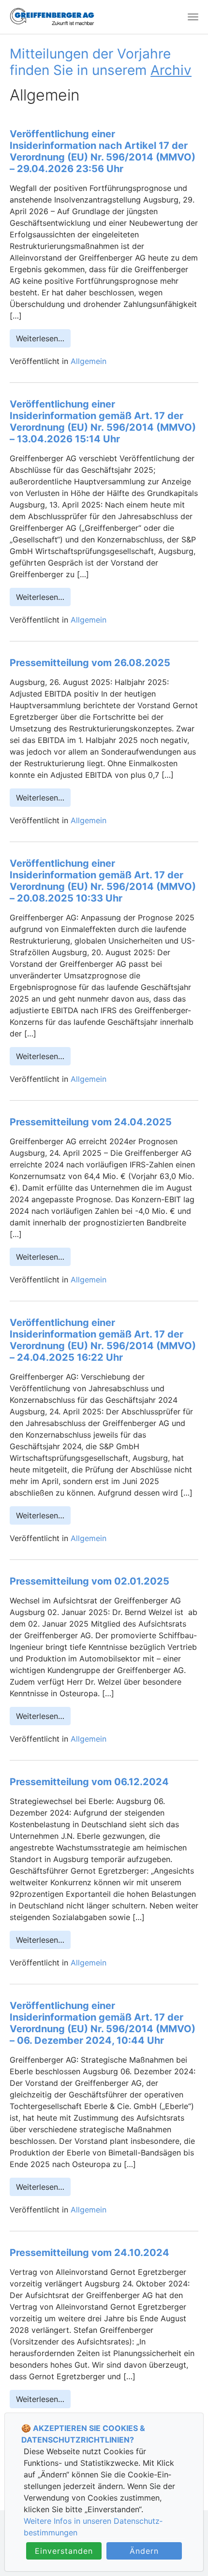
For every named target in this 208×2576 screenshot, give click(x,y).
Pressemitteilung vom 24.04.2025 (91, 1122)
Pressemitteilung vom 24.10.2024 (89, 2253)
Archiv (171, 70)
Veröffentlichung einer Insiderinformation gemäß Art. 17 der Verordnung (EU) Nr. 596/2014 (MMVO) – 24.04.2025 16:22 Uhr (103, 1340)
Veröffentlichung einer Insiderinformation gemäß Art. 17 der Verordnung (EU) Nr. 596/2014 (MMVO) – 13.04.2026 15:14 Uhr (103, 422)
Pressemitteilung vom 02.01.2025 (89, 1581)
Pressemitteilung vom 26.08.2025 (90, 663)
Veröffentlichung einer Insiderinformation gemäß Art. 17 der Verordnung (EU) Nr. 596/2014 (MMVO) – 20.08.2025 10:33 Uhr (103, 881)
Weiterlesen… (40, 338)
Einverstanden (64, 2551)
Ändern (144, 2551)
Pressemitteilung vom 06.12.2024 (89, 1782)
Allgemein (89, 361)
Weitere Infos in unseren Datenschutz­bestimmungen (93, 2527)
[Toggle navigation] (193, 17)
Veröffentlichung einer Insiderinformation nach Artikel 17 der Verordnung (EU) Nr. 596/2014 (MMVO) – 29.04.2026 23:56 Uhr (103, 151)
